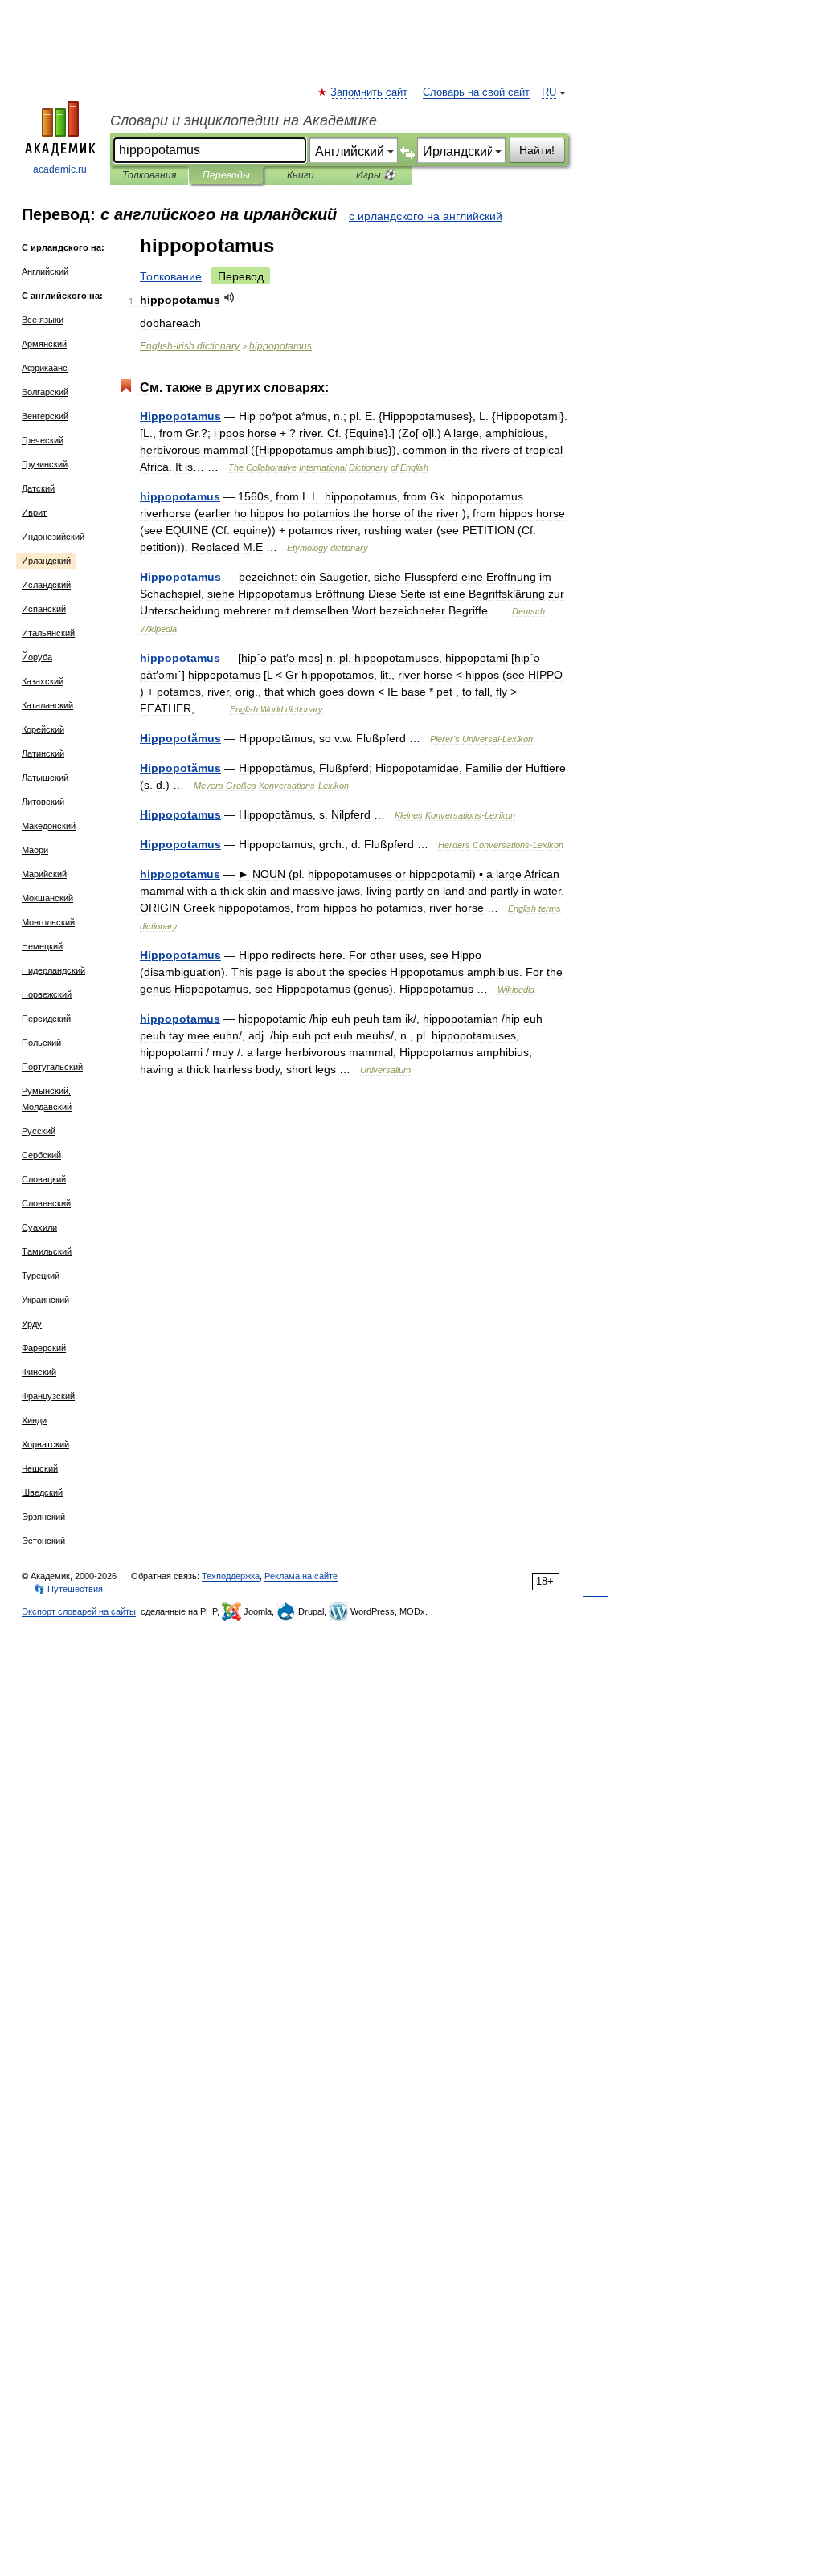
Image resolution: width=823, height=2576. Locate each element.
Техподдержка (231, 1576)
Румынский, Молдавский (47, 1099)
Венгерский (45, 416)
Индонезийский (53, 537)
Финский (39, 1372)
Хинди (34, 1420)
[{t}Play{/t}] (229, 298)
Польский (41, 1043)
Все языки (43, 320)
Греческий (43, 440)
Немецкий (42, 946)
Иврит (34, 512)
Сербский (41, 1155)
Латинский (43, 753)
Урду (32, 1324)
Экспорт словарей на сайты (79, 1611)
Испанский (44, 609)
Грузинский (45, 464)
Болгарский (45, 392)
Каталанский (47, 705)
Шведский (42, 1492)
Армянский (44, 344)
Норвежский (47, 994)
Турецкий (41, 1276)
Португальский (52, 1067)
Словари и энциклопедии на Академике (244, 120)
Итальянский (48, 633)
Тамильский (47, 1251)
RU (549, 92)
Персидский (46, 1019)
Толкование (171, 276)
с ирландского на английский (426, 216)
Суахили (39, 1227)
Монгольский (48, 922)
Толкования (149, 175)
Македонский (49, 826)
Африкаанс (45, 368)
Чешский (40, 1468)
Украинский (45, 1300)
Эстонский (43, 1541)
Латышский (45, 778)
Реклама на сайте (301, 1576)
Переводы (226, 175)
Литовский (43, 802)
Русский (39, 1131)
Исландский (46, 585)
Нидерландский (53, 970)
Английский (45, 271)
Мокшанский (47, 898)
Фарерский (44, 1348)
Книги (301, 175)
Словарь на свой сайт (476, 92)
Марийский (44, 874)
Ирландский (46, 561)
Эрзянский (43, 1517)
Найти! (537, 150)
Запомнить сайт (370, 92)
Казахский (43, 681)
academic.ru (60, 169)
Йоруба (37, 657)
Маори (35, 850)
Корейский (43, 729)
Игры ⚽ (376, 175)
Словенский (46, 1203)
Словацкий (44, 1179)
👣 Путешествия (68, 1589)
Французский (48, 1396)
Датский (38, 488)
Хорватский (45, 1444)
